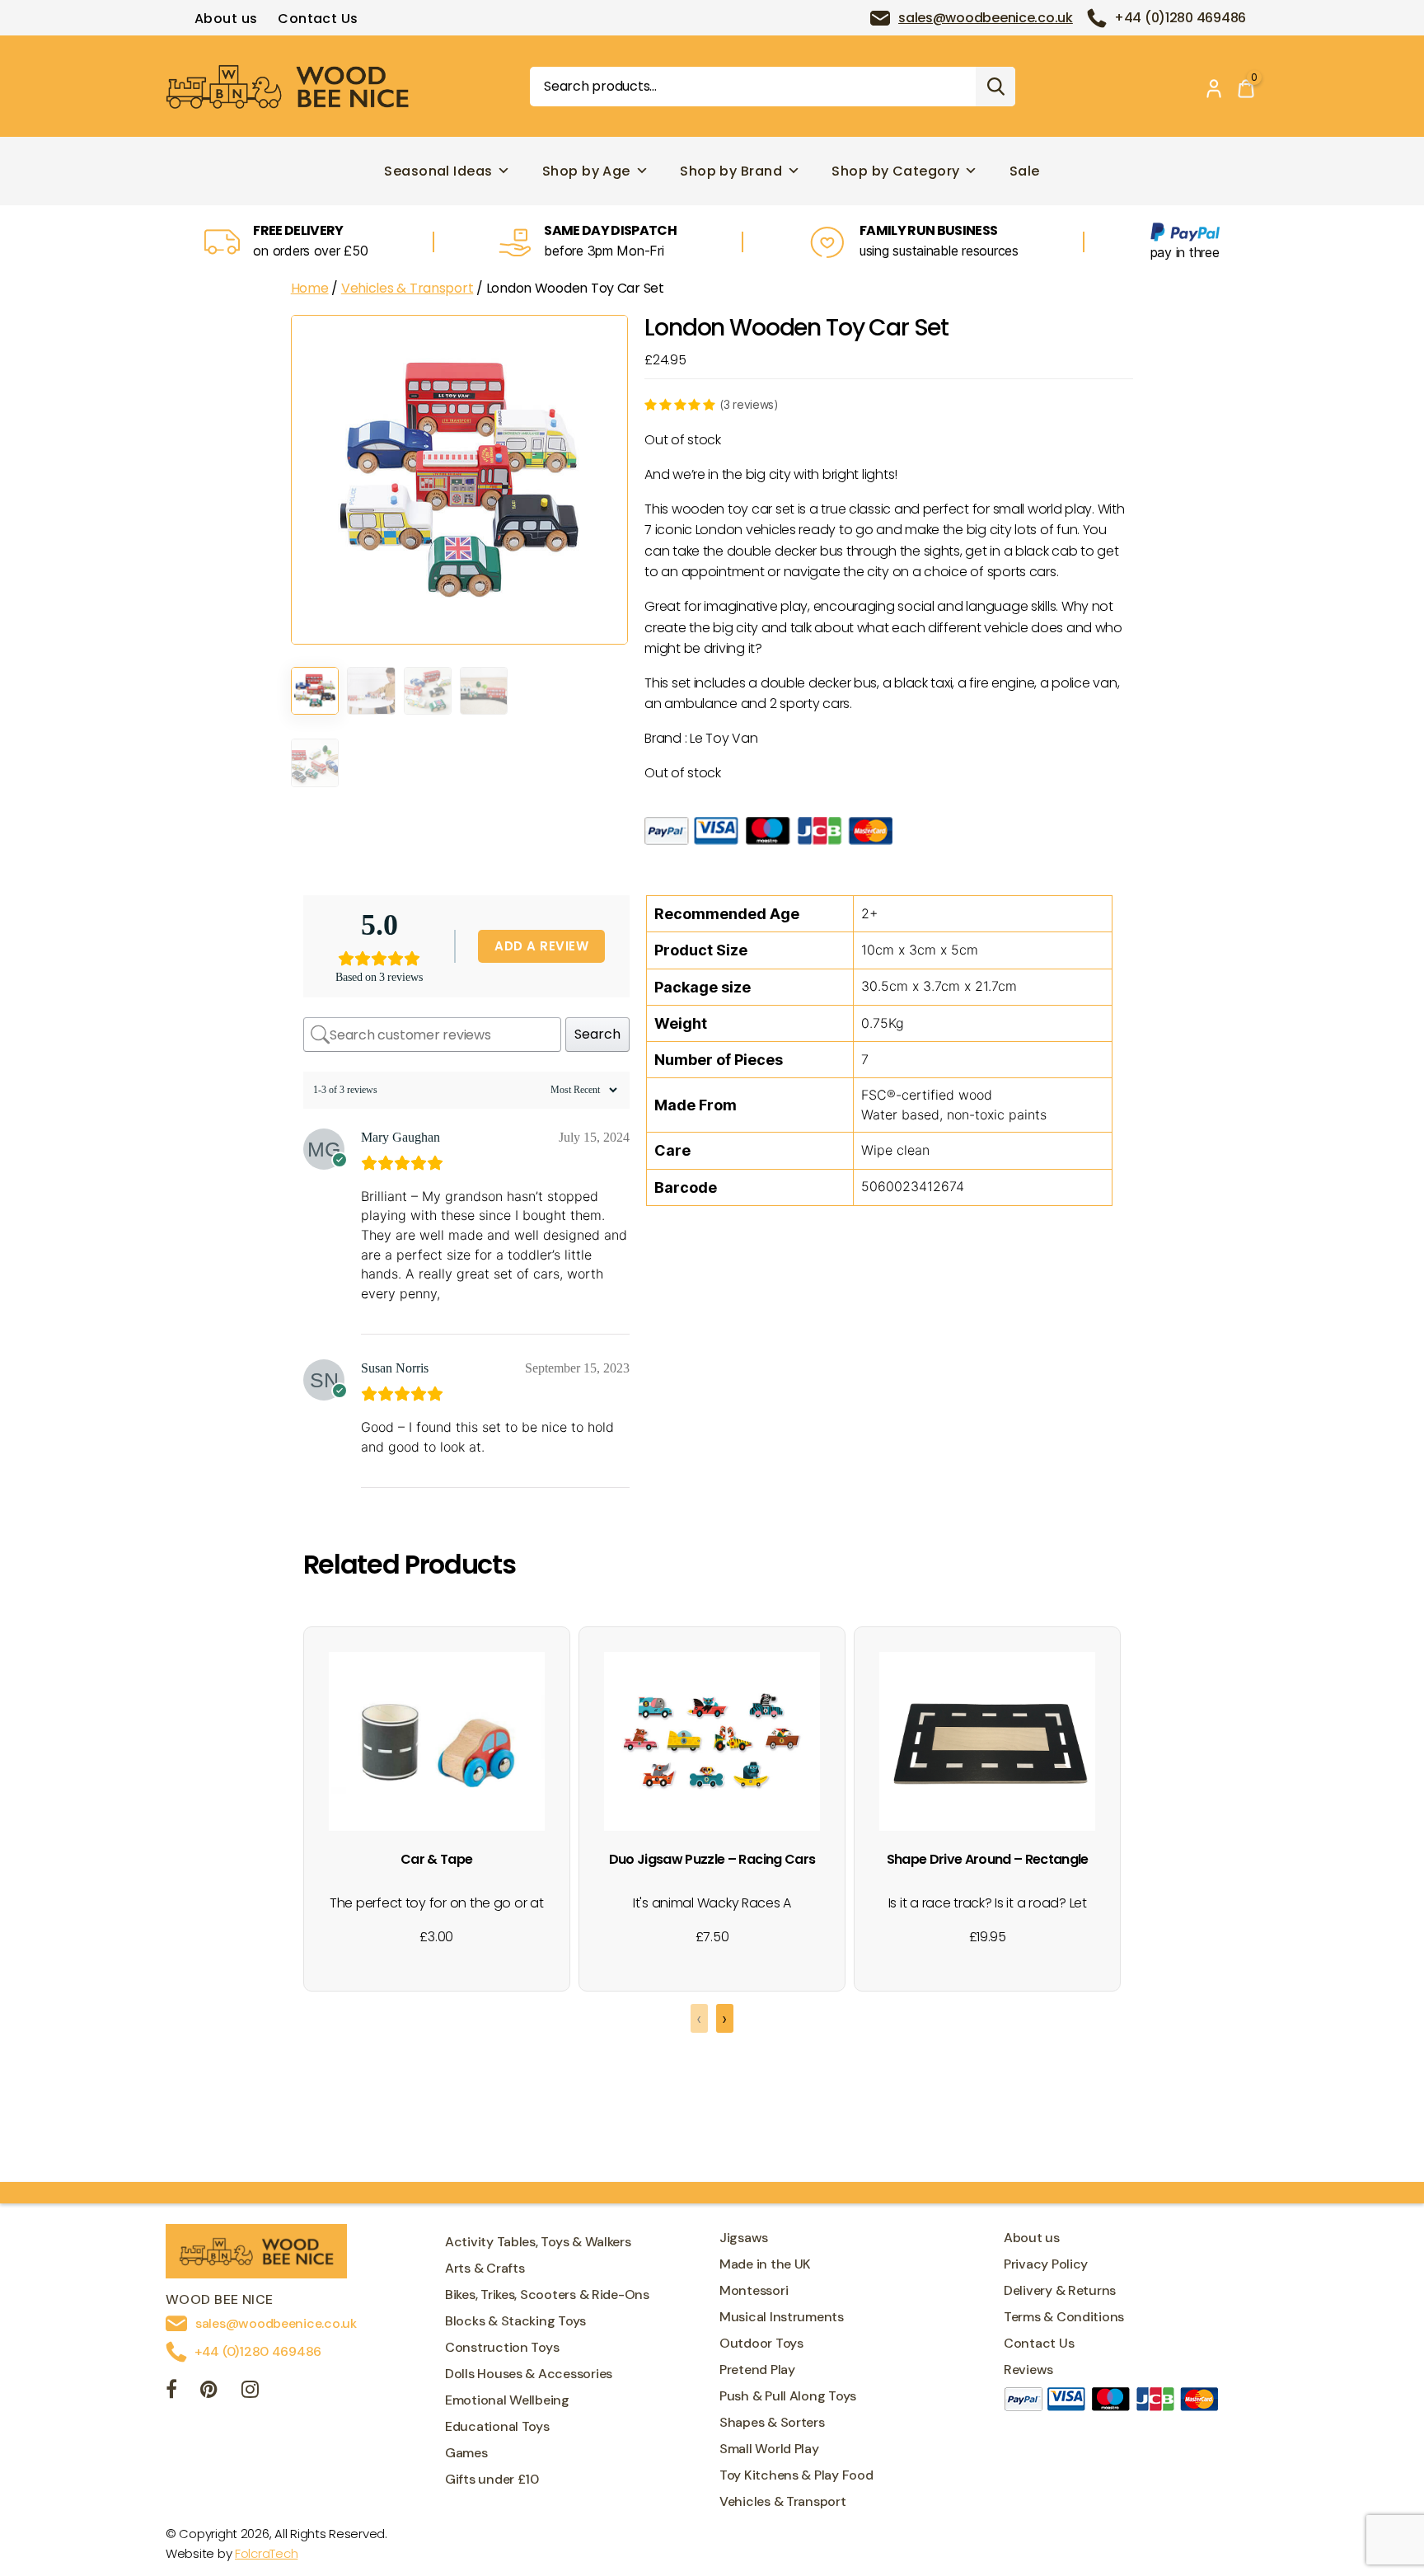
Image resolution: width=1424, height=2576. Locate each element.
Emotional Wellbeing (507, 2400)
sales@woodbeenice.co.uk (986, 18)
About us (226, 19)
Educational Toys (497, 2426)
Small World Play (769, 2449)
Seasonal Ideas (438, 171)
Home (310, 288)
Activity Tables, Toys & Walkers (538, 2242)
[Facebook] (171, 2392)
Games (466, 2453)
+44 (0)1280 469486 (1180, 18)
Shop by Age (586, 171)
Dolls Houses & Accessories (529, 2374)
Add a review (541, 946)
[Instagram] (250, 2392)
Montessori (754, 2290)
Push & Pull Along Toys (788, 2396)
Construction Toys (502, 2347)
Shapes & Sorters (772, 2422)
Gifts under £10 (492, 2479)
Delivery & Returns (1060, 2290)
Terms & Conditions (1064, 2317)
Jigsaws (744, 2238)
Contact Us (318, 19)
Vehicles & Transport (408, 288)
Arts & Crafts (485, 2268)
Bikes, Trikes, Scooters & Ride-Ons (547, 2294)
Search (995, 87)
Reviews (1028, 2370)
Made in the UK (765, 2264)
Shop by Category (895, 171)
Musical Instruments (782, 2317)
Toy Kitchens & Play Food (796, 2475)
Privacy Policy (1046, 2264)
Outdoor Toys (761, 2343)
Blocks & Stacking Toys (515, 2321)
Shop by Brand (731, 171)
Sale (1025, 171)
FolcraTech (266, 2553)
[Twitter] (209, 2392)
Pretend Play (757, 2370)
